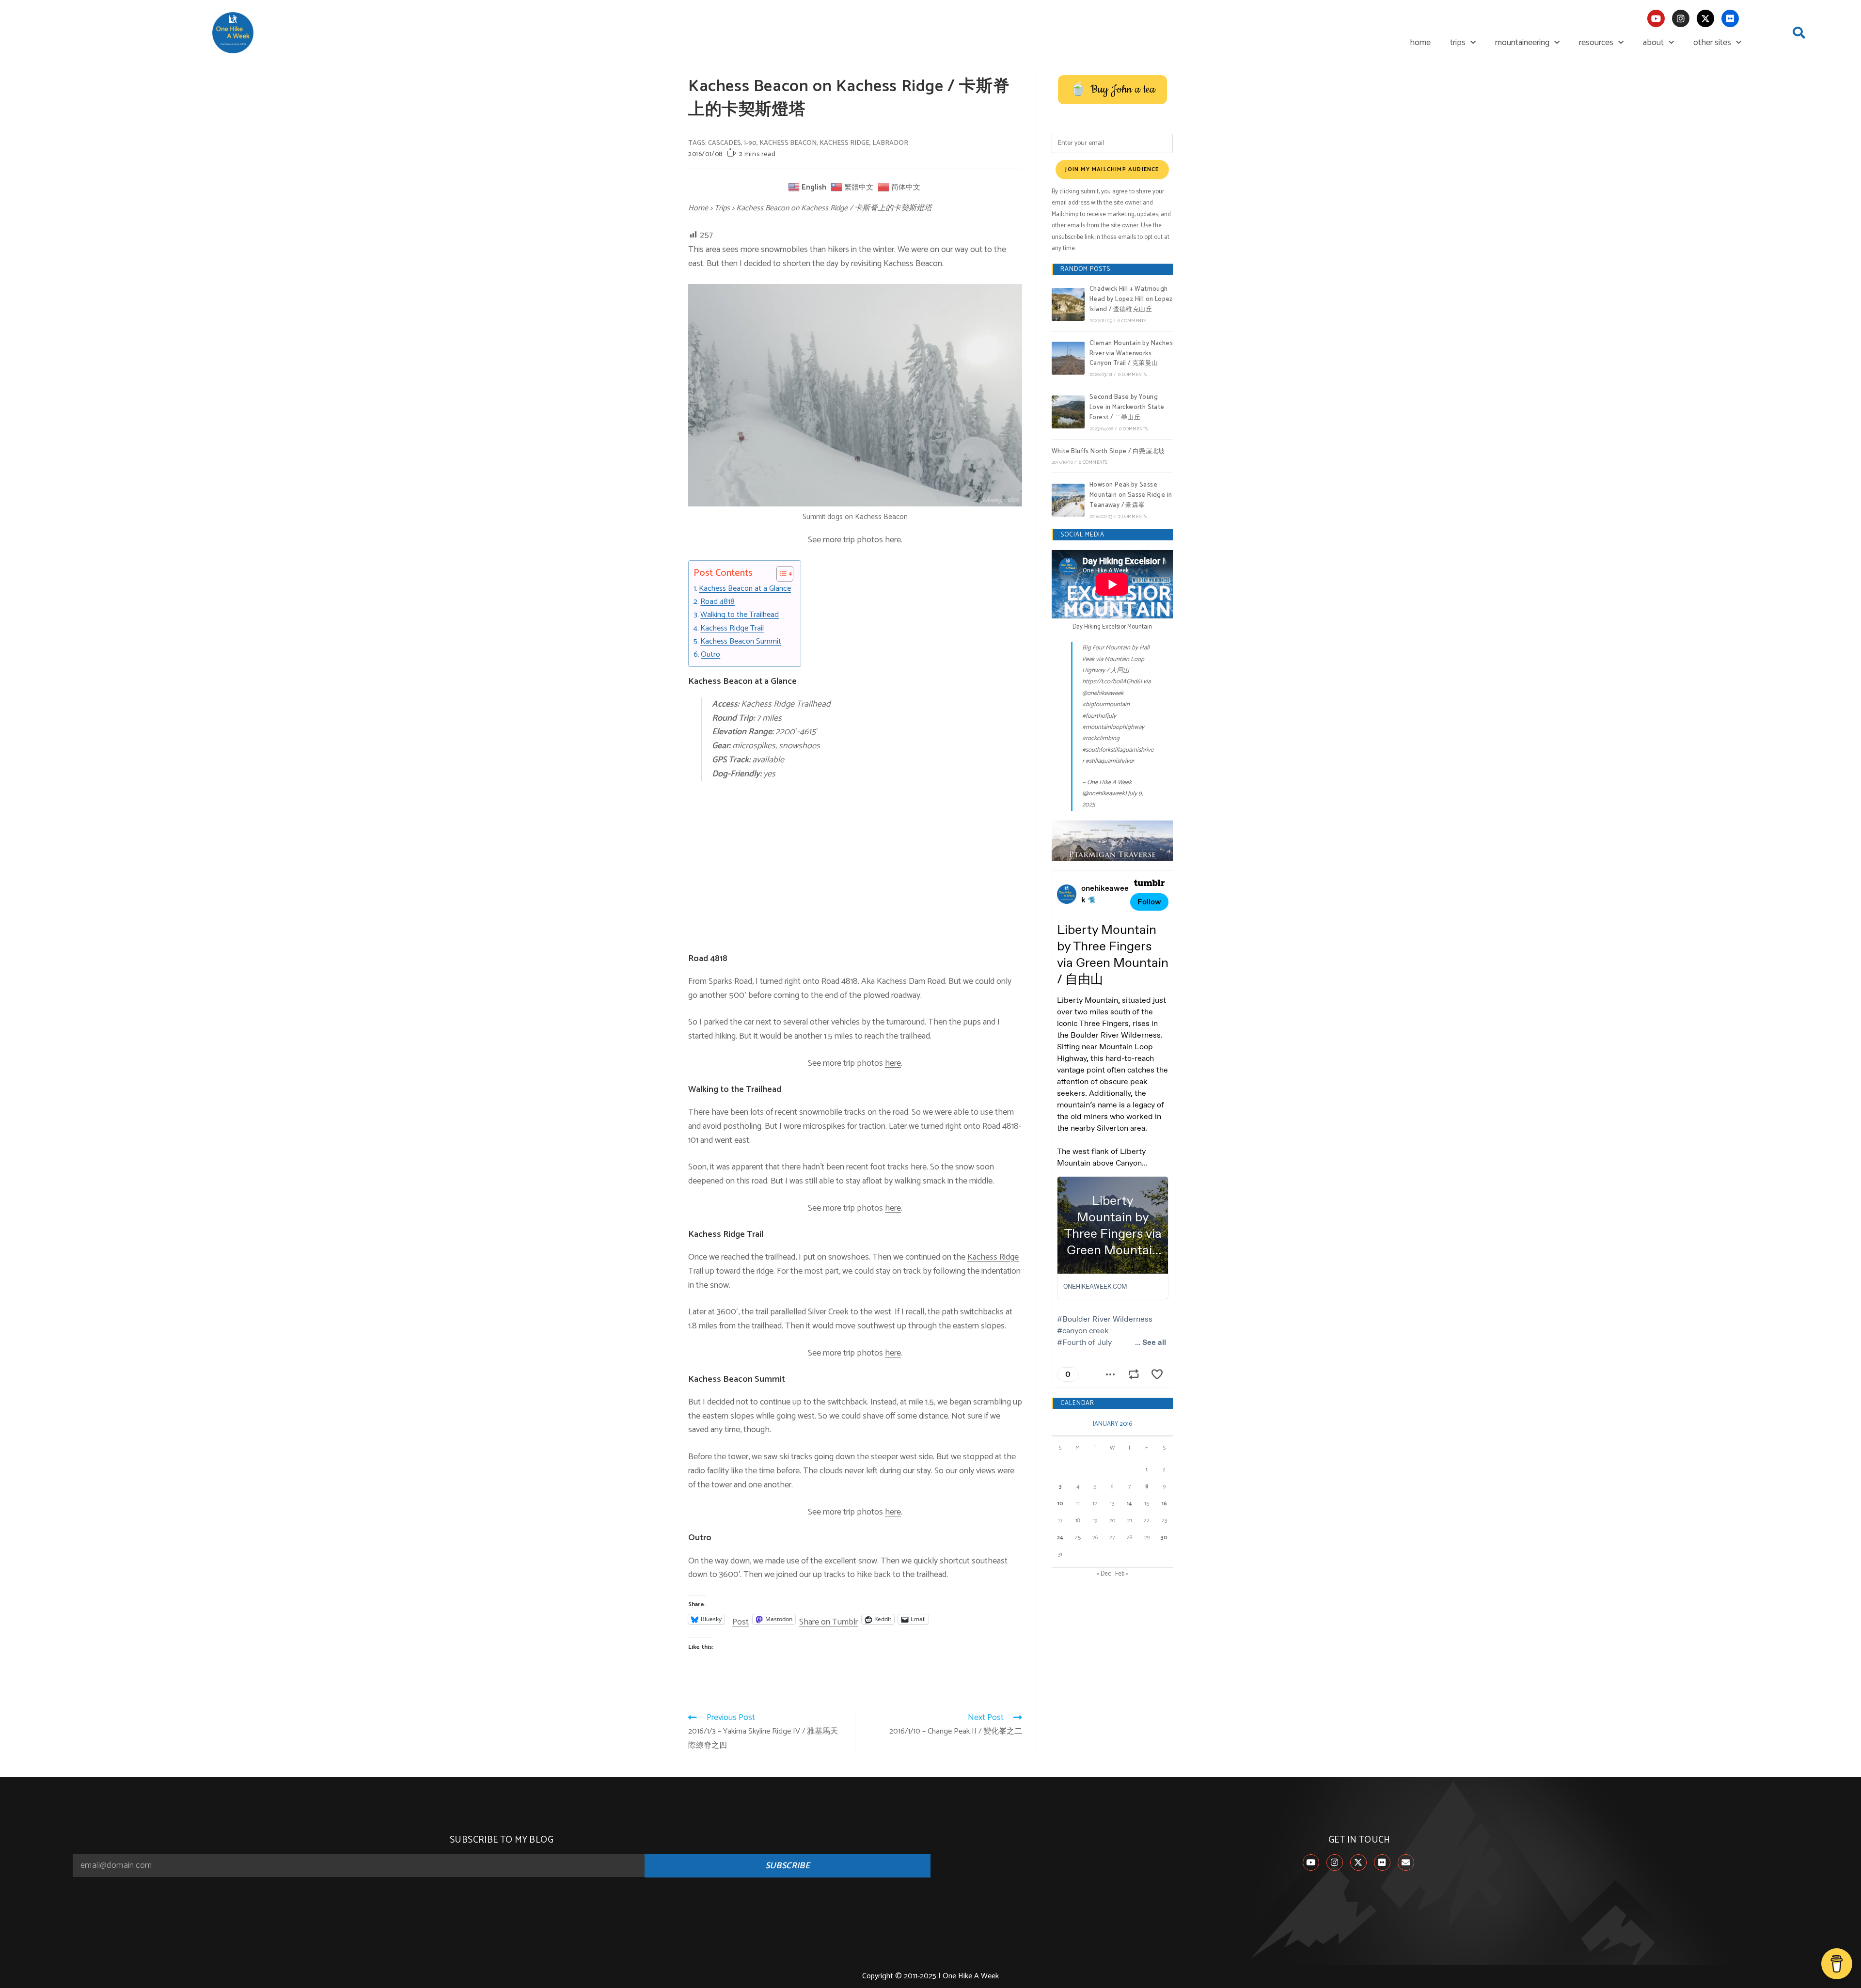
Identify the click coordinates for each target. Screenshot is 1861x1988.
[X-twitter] (1705, 18)
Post (741, 1619)
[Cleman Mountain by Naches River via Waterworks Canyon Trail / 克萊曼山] (1068, 358)
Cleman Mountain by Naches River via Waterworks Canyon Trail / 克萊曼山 (1131, 354)
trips (1458, 43)
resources (1596, 43)
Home (698, 208)
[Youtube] (1656, 18)
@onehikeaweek (1103, 693)
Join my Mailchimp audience (1112, 169)
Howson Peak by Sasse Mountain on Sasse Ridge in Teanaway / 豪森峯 (1131, 495)
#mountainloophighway (1113, 727)
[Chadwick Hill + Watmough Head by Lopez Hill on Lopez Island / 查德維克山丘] (1068, 304)
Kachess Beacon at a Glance (745, 589)
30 (1164, 1538)
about (1653, 43)
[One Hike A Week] (1112, 841)
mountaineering (1522, 43)
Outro (710, 655)
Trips (722, 208)
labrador (890, 143)
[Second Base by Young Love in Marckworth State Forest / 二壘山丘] (1068, 412)
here (893, 540)
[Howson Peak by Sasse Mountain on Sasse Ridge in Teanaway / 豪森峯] (1068, 500)
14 (1129, 1504)
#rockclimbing (1101, 738)
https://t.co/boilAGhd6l (1112, 682)
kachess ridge (844, 143)
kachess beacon (788, 143)
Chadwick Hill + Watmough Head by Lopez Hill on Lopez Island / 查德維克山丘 (1131, 299)
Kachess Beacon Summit (741, 642)
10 (1060, 1504)
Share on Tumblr (828, 1619)
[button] (1799, 33)
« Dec (1104, 1574)
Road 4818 (718, 602)
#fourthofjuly (1099, 716)
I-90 (750, 143)
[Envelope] (1406, 1862)
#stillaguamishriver (1110, 761)
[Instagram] (1681, 18)
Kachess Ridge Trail (732, 629)
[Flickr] (1730, 18)
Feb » (1122, 1574)
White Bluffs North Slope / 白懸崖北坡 (1108, 451)
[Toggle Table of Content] (780, 574)
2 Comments (1132, 517)
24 (1060, 1538)
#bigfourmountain (1106, 704)
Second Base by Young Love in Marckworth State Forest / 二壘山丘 (1127, 407)
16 (1164, 1504)
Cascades (725, 143)
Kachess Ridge (993, 1257)
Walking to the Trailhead (740, 615)
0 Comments (1132, 321)
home (1420, 43)
